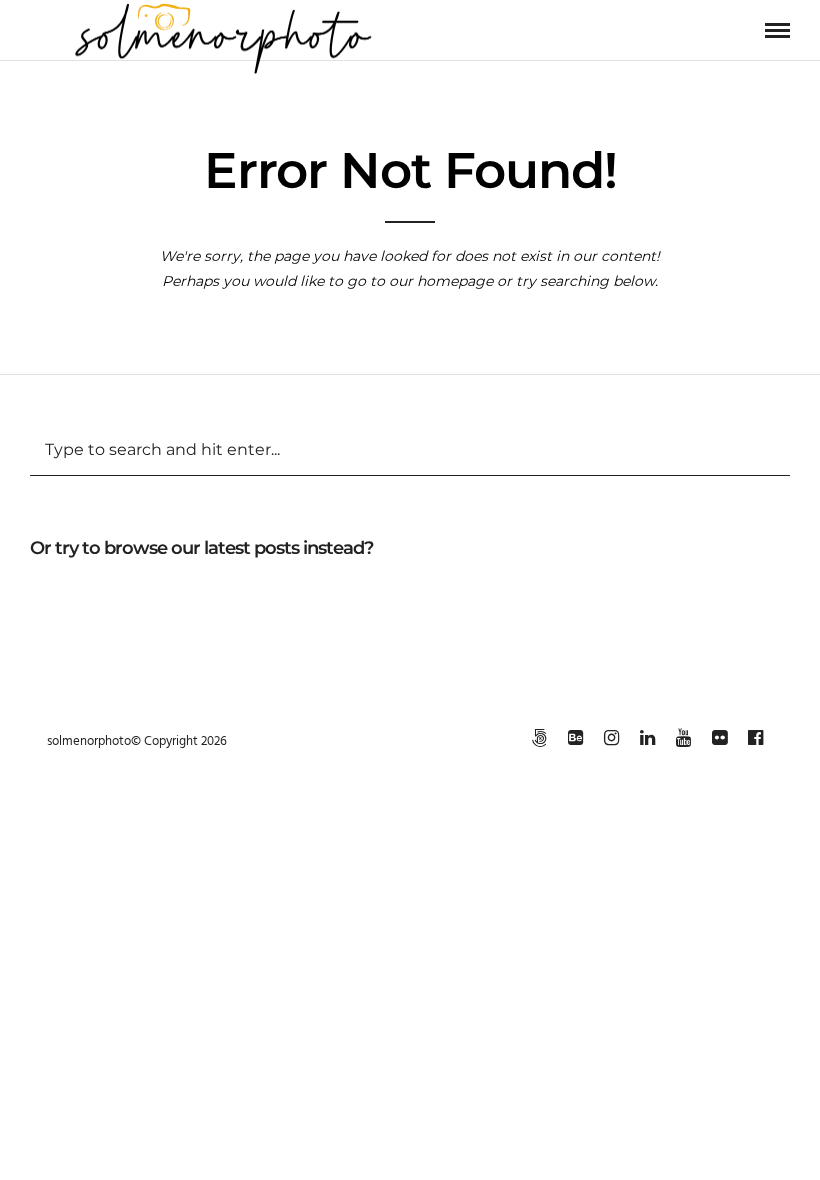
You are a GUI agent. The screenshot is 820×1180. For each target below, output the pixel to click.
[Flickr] (719, 738)
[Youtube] (683, 738)
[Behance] (575, 738)
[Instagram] (611, 738)
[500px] (539, 738)
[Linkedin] (647, 738)
